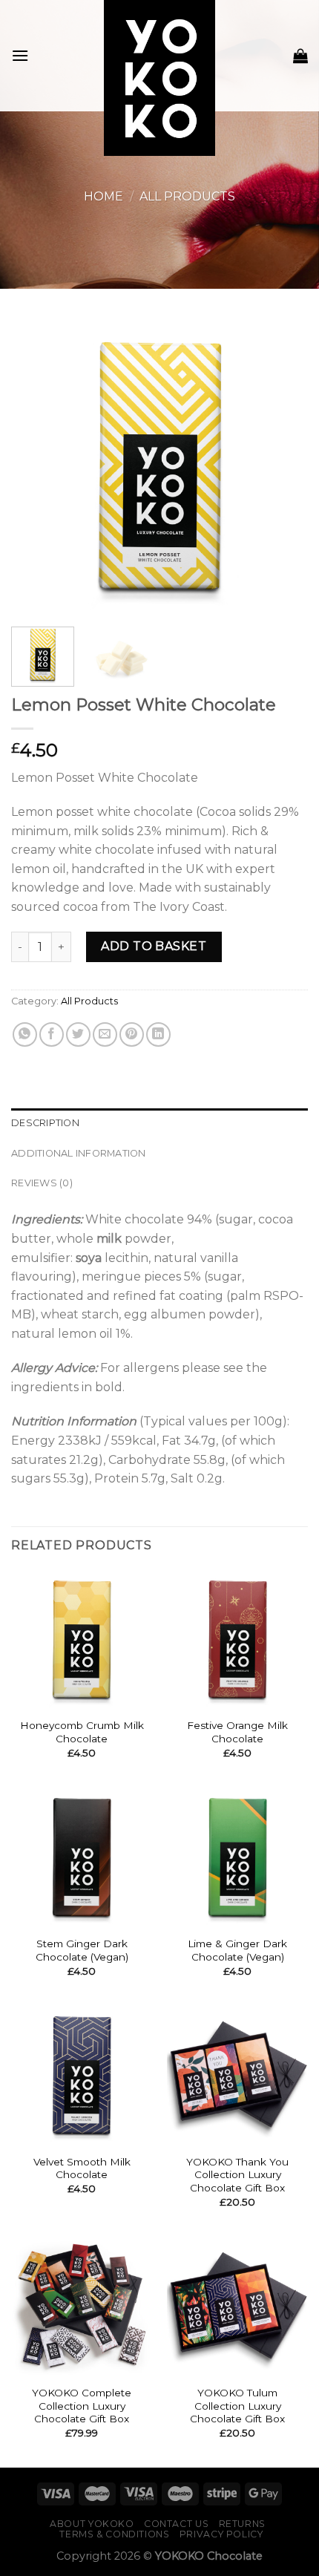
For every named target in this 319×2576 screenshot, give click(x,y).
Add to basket (154, 946)
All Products (187, 196)
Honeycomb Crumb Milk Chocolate (82, 1732)
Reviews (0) (42, 1183)
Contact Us (176, 2524)
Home (103, 196)
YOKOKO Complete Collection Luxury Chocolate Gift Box (82, 2406)
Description (45, 1123)
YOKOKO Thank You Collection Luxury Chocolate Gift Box (237, 2175)
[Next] (283, 511)
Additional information (79, 1153)
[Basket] (300, 56)
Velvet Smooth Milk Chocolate (82, 2168)
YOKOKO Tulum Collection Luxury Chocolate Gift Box (237, 2406)
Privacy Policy (221, 2534)
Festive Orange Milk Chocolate (237, 1732)
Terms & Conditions (114, 2534)
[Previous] (36, 511)
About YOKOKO (92, 2524)
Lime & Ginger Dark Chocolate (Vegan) (237, 1950)
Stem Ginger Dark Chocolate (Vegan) (82, 1950)
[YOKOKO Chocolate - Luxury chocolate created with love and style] (160, 78)
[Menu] (20, 55)
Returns (242, 2524)
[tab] (159, 1123)
